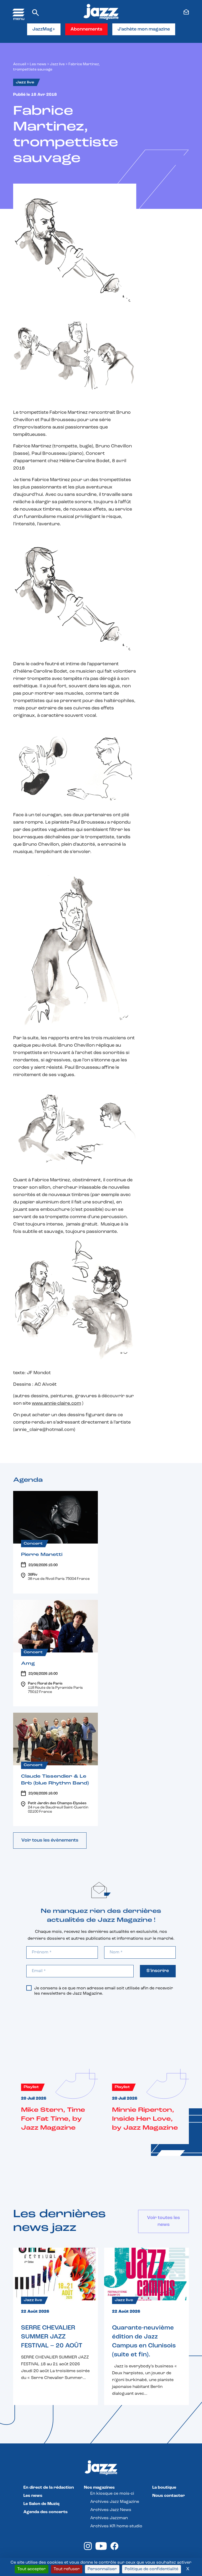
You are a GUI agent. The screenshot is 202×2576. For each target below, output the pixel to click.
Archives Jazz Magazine (115, 2502)
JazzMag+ (44, 29)
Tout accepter (32, 2569)
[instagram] (88, 2549)
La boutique (164, 2488)
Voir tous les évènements (50, 1841)
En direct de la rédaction (49, 2488)
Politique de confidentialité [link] (151, 2569)
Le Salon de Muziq (41, 2504)
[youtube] (101, 2549)
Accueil (20, 64)
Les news (38, 64)
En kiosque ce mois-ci (112, 2494)
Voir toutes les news (163, 2221)
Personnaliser (102, 2569)
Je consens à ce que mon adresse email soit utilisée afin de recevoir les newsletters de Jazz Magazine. (104, 1991)
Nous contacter (169, 2496)
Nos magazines (99, 2488)
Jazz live (57, 64)
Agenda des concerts (46, 2512)
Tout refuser (67, 2569)
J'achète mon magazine (144, 29)
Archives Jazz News (111, 2510)
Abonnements (86, 29)
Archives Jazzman (109, 2518)
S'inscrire (158, 1971)
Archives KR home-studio (116, 2526)
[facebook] (114, 2549)
